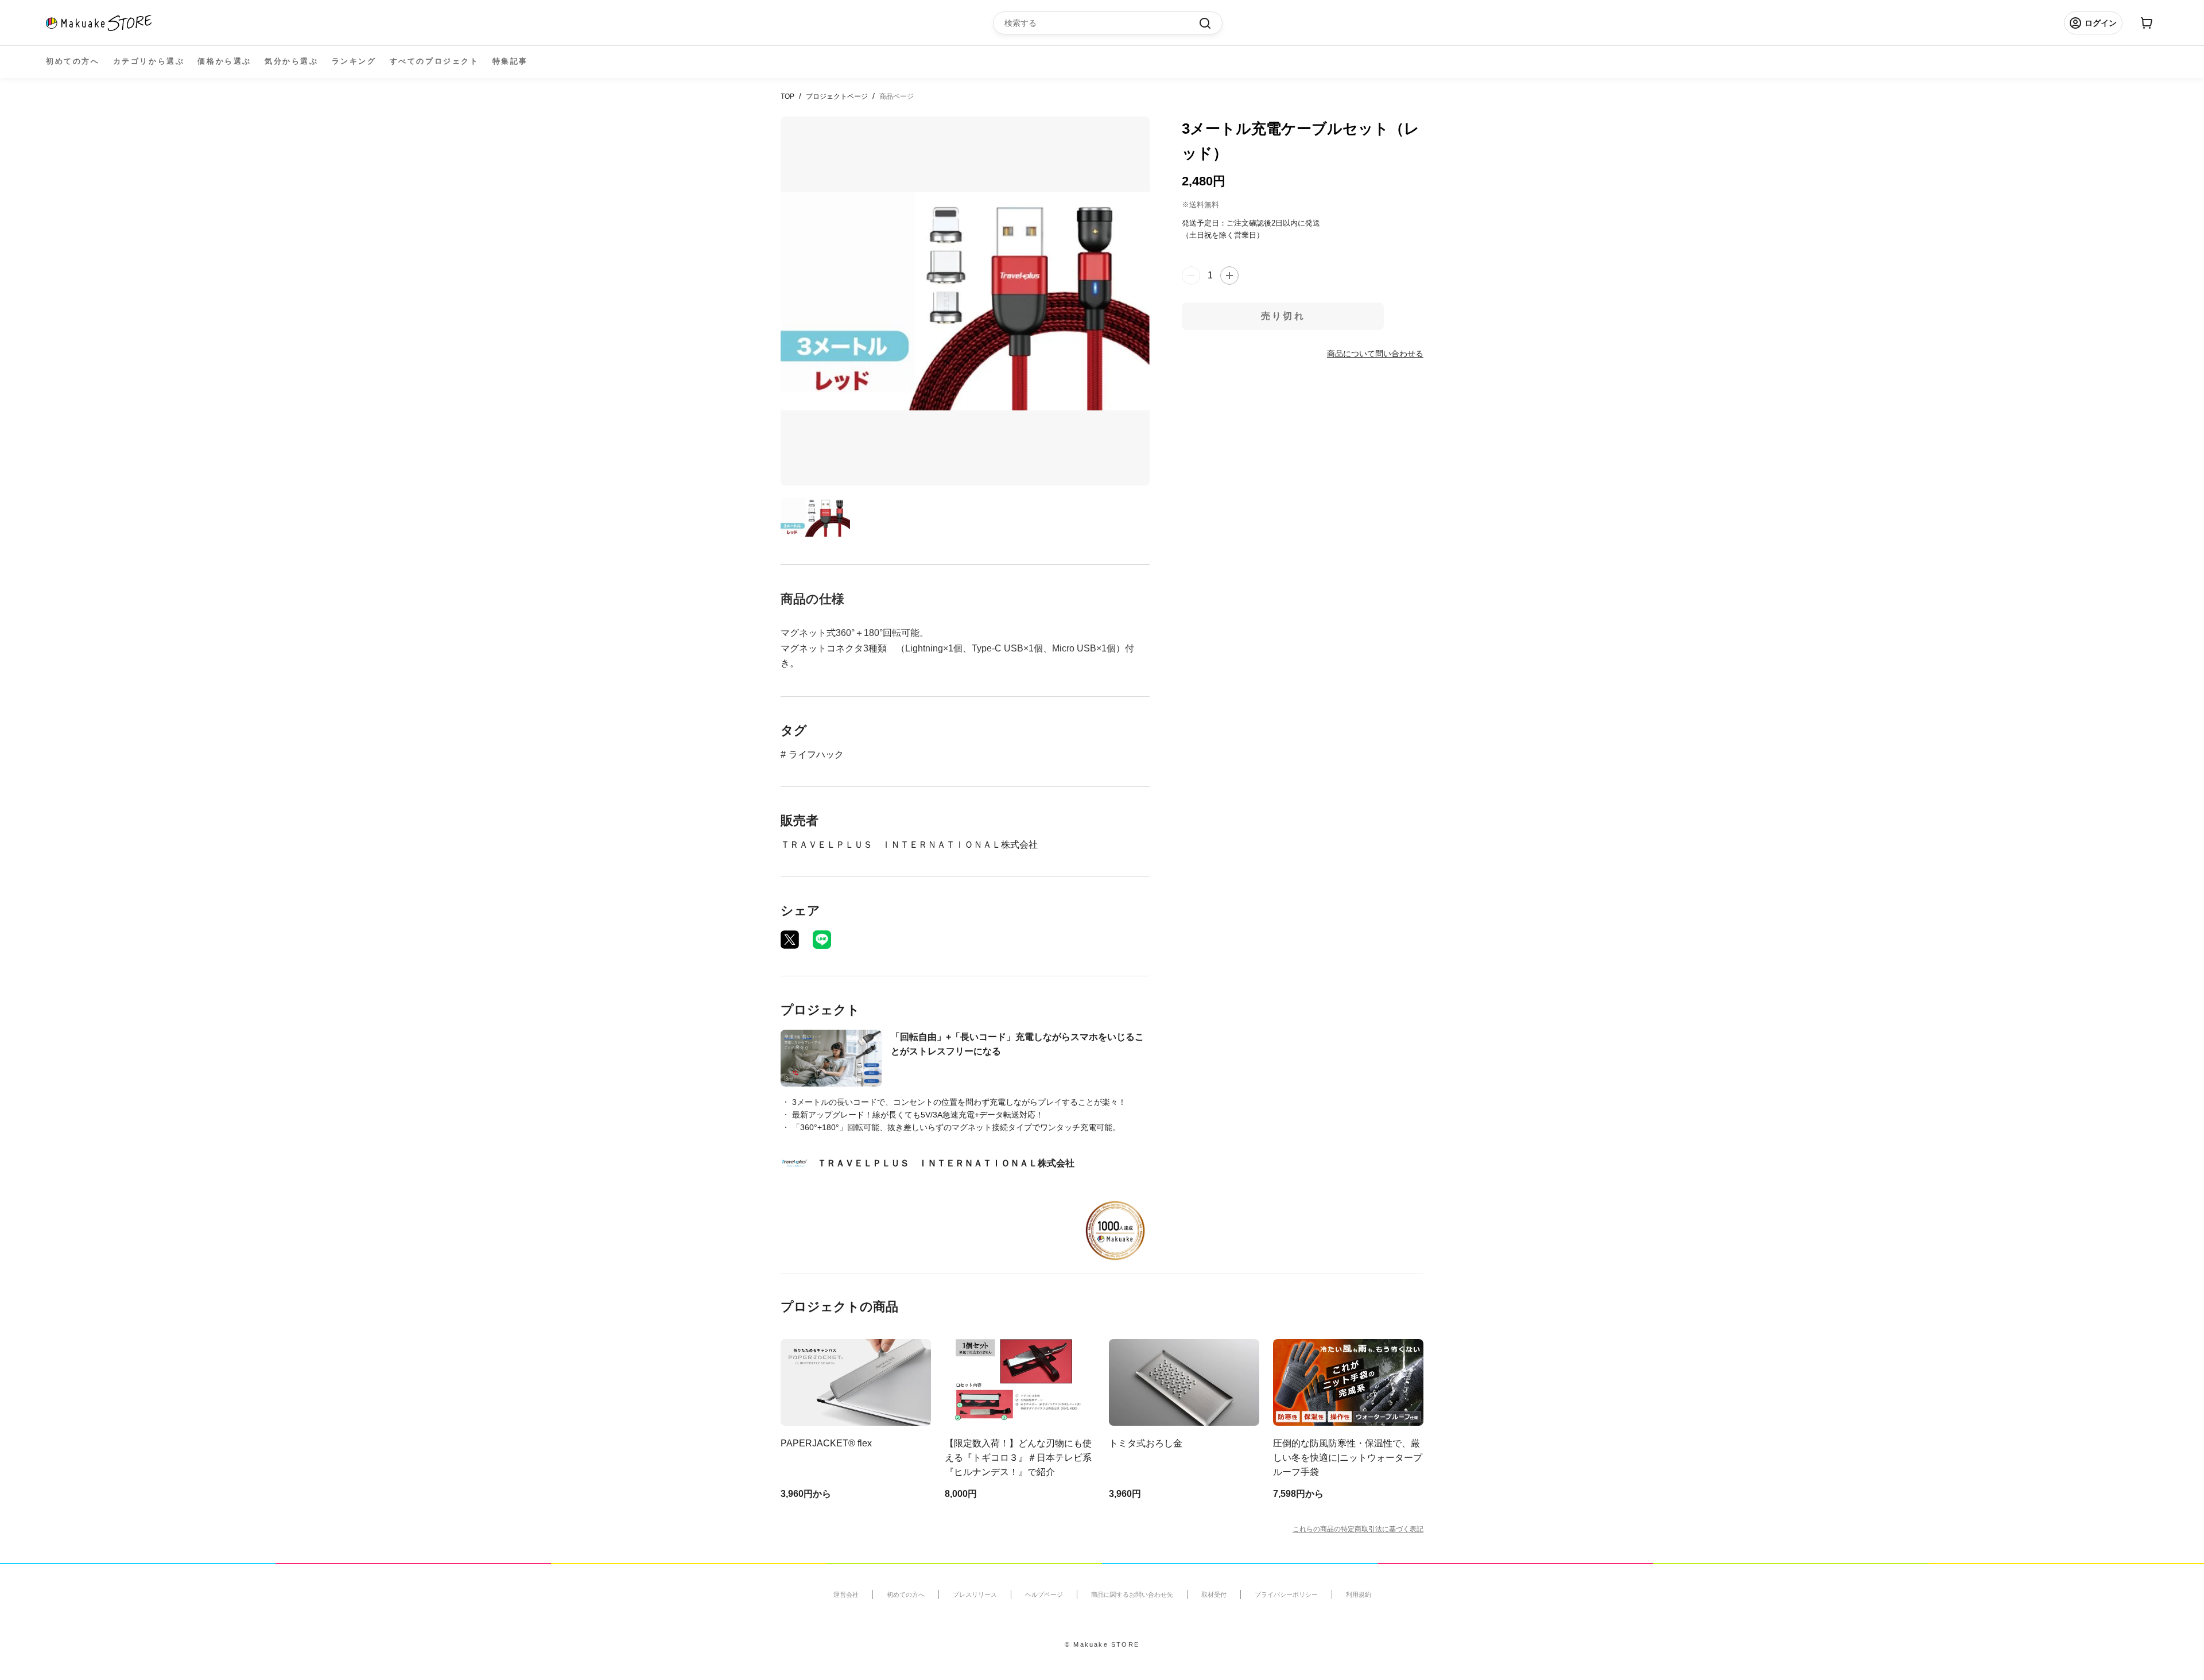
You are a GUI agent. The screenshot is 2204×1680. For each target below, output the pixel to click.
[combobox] (1102, 23)
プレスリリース (975, 1594)
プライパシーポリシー (1286, 1594)
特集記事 (510, 61)
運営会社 (846, 1594)
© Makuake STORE (1102, 1644)
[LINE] (822, 940)
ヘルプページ (1044, 1594)
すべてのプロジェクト (434, 61)
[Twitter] (790, 940)
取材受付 (1214, 1594)
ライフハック (816, 754)
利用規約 (1359, 1594)
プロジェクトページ (837, 96)
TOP (787, 96)
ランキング (354, 61)
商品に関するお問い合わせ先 (1132, 1594)
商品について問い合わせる (1375, 353)
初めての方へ (73, 61)
